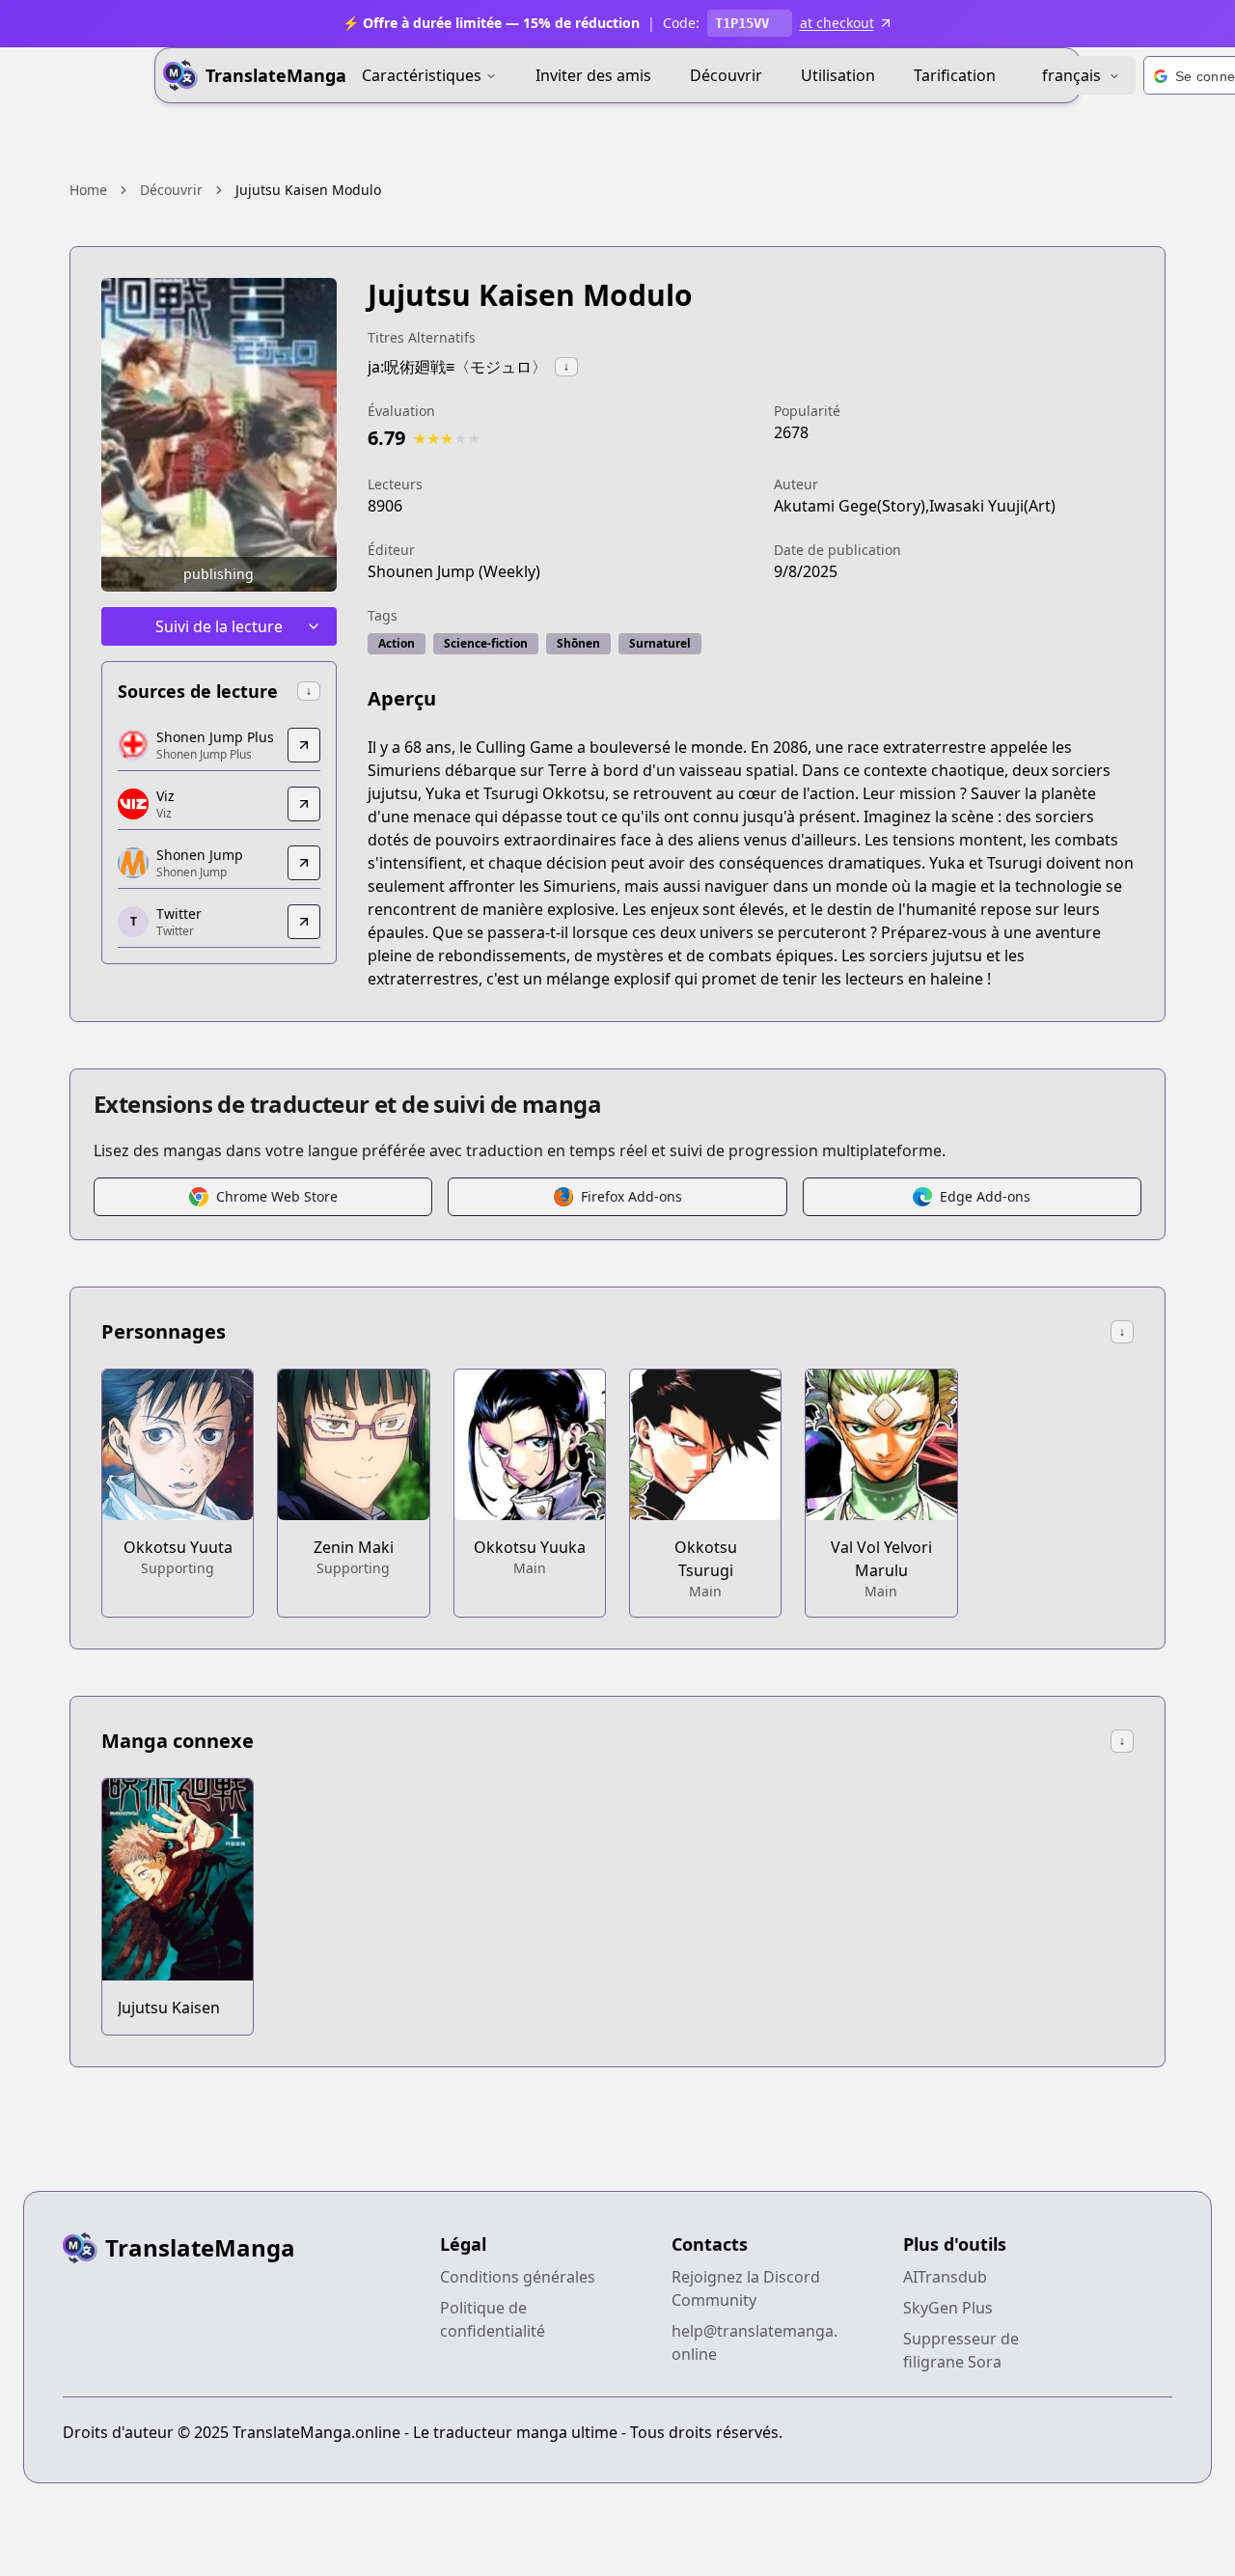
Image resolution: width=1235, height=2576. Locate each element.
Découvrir (726, 75)
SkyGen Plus (948, 2308)
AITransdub (945, 2277)
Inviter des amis (593, 75)
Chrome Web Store (277, 1196)
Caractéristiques (422, 75)
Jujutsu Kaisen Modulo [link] (308, 190)
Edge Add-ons (985, 1196)
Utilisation (838, 75)
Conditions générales (518, 2277)
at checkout (837, 23)
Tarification (955, 75)
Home (88, 190)
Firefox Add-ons (631, 1196)
